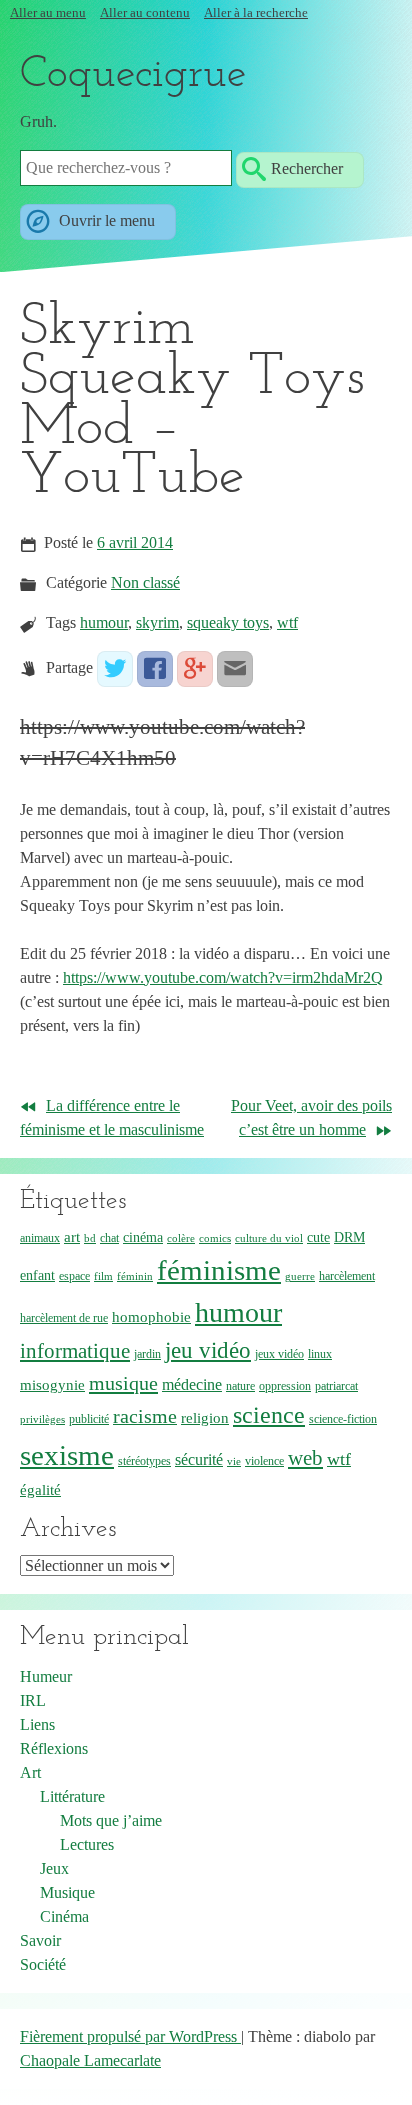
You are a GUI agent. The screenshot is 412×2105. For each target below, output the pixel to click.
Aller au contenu (145, 13)
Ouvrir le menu (105, 219)
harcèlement (347, 1276)
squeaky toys (228, 622)
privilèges (42, 1419)
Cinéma (64, 1916)
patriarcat (336, 1386)
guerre (300, 1276)
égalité (40, 1490)
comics (215, 1238)
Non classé (145, 582)
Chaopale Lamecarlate (90, 2060)
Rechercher (307, 167)
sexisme (67, 1455)
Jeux (54, 1868)
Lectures (87, 1844)
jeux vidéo (279, 1354)
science (269, 1415)
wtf (287, 622)
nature (240, 1386)
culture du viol (269, 1238)
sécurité (199, 1459)
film (103, 1276)
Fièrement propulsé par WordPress (130, 2036)
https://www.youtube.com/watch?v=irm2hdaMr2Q (223, 977)
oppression (285, 1386)
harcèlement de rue (64, 1318)
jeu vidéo (208, 1350)
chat (109, 1238)
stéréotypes (144, 1461)
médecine (192, 1384)
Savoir (40, 1940)
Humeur (46, 1676)
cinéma (143, 1237)
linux (320, 1354)
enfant (37, 1275)
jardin (147, 1354)
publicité (89, 1419)
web (305, 1458)
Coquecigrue (133, 75)
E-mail (235, 669)
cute (318, 1237)
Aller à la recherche (256, 13)
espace (74, 1276)
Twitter (115, 669)
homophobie (151, 1317)
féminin (135, 1276)
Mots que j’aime (111, 1820)
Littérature (72, 1796)
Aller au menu (48, 13)
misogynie (52, 1385)
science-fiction (343, 1419)
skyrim (157, 622)
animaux (40, 1238)
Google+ (195, 669)
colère (181, 1238)
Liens (37, 1724)
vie (234, 1461)
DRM (349, 1237)
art (72, 1237)
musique (123, 1383)
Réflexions (54, 1748)
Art (30, 1772)
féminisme (219, 1270)
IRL (33, 1700)
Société (43, 1964)
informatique (75, 1350)
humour (104, 622)
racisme (145, 1416)
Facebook (155, 669)
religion (205, 1418)
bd (90, 1238)
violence (264, 1461)
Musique (67, 1892)
